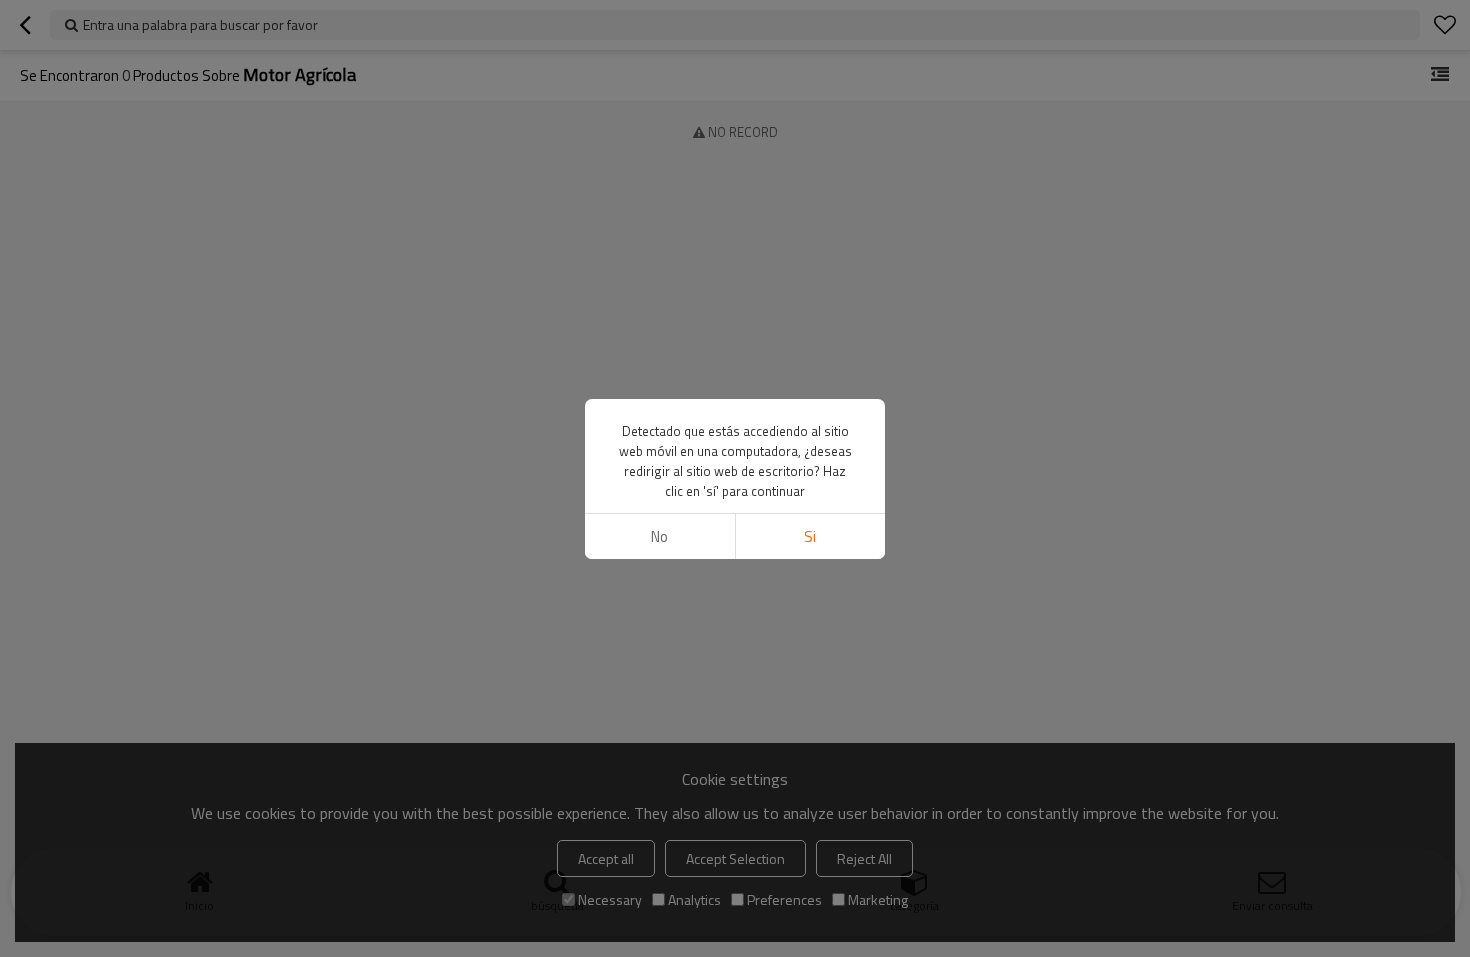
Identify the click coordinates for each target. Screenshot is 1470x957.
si (810, 536)
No (659, 536)
